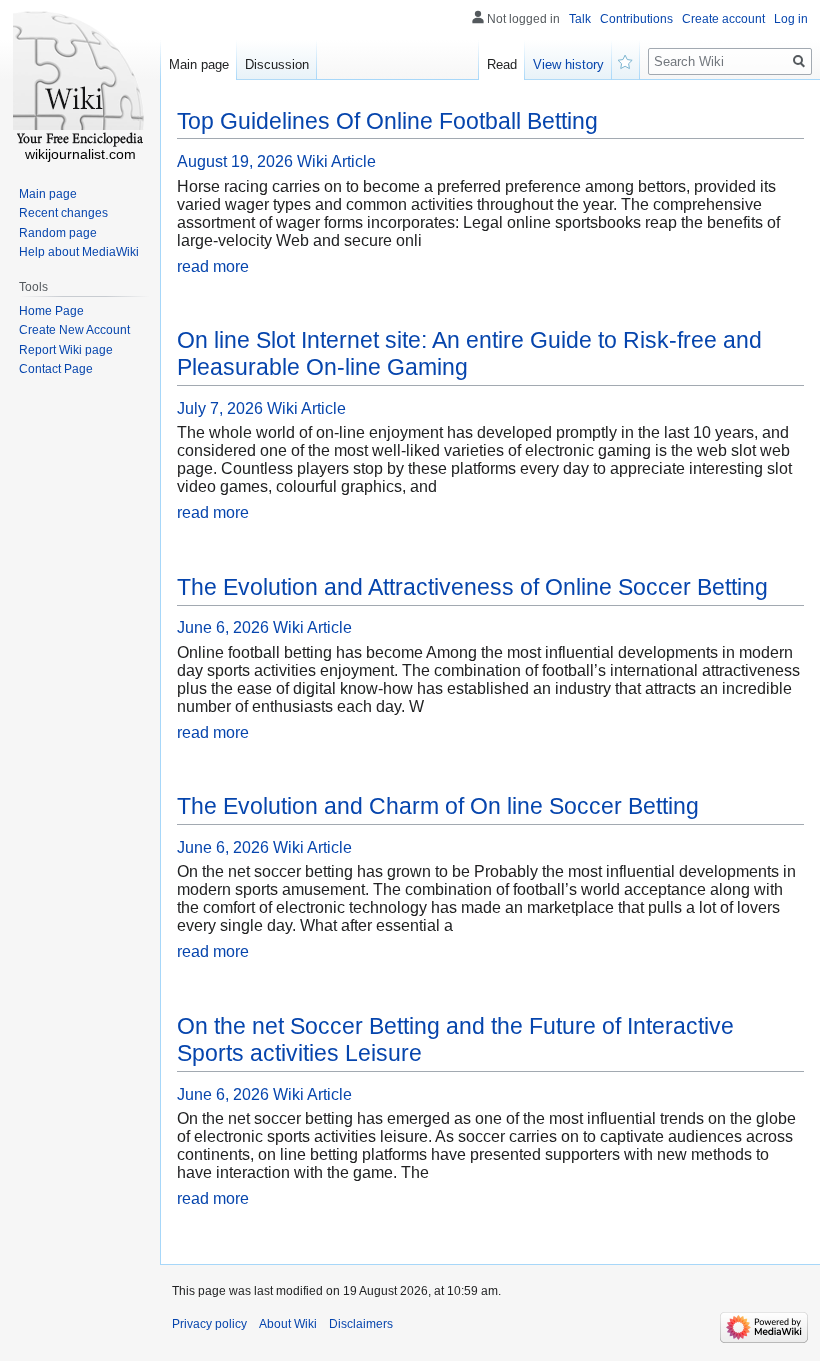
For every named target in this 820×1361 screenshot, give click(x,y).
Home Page (51, 311)
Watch (626, 60)
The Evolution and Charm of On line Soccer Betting (438, 806)
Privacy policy (209, 1324)
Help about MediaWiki (79, 252)
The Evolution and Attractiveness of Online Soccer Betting (472, 587)
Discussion (277, 64)
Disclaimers (361, 1324)
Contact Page (56, 369)
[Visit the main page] (80, 80)
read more (213, 266)
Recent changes (63, 213)
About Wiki (288, 1324)
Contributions (636, 19)
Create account (723, 19)
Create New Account (74, 330)
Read (502, 64)
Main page (199, 64)
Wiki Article (336, 161)
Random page (58, 233)
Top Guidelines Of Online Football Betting (387, 121)
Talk (580, 19)
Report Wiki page (66, 350)
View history (568, 64)
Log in (791, 19)
